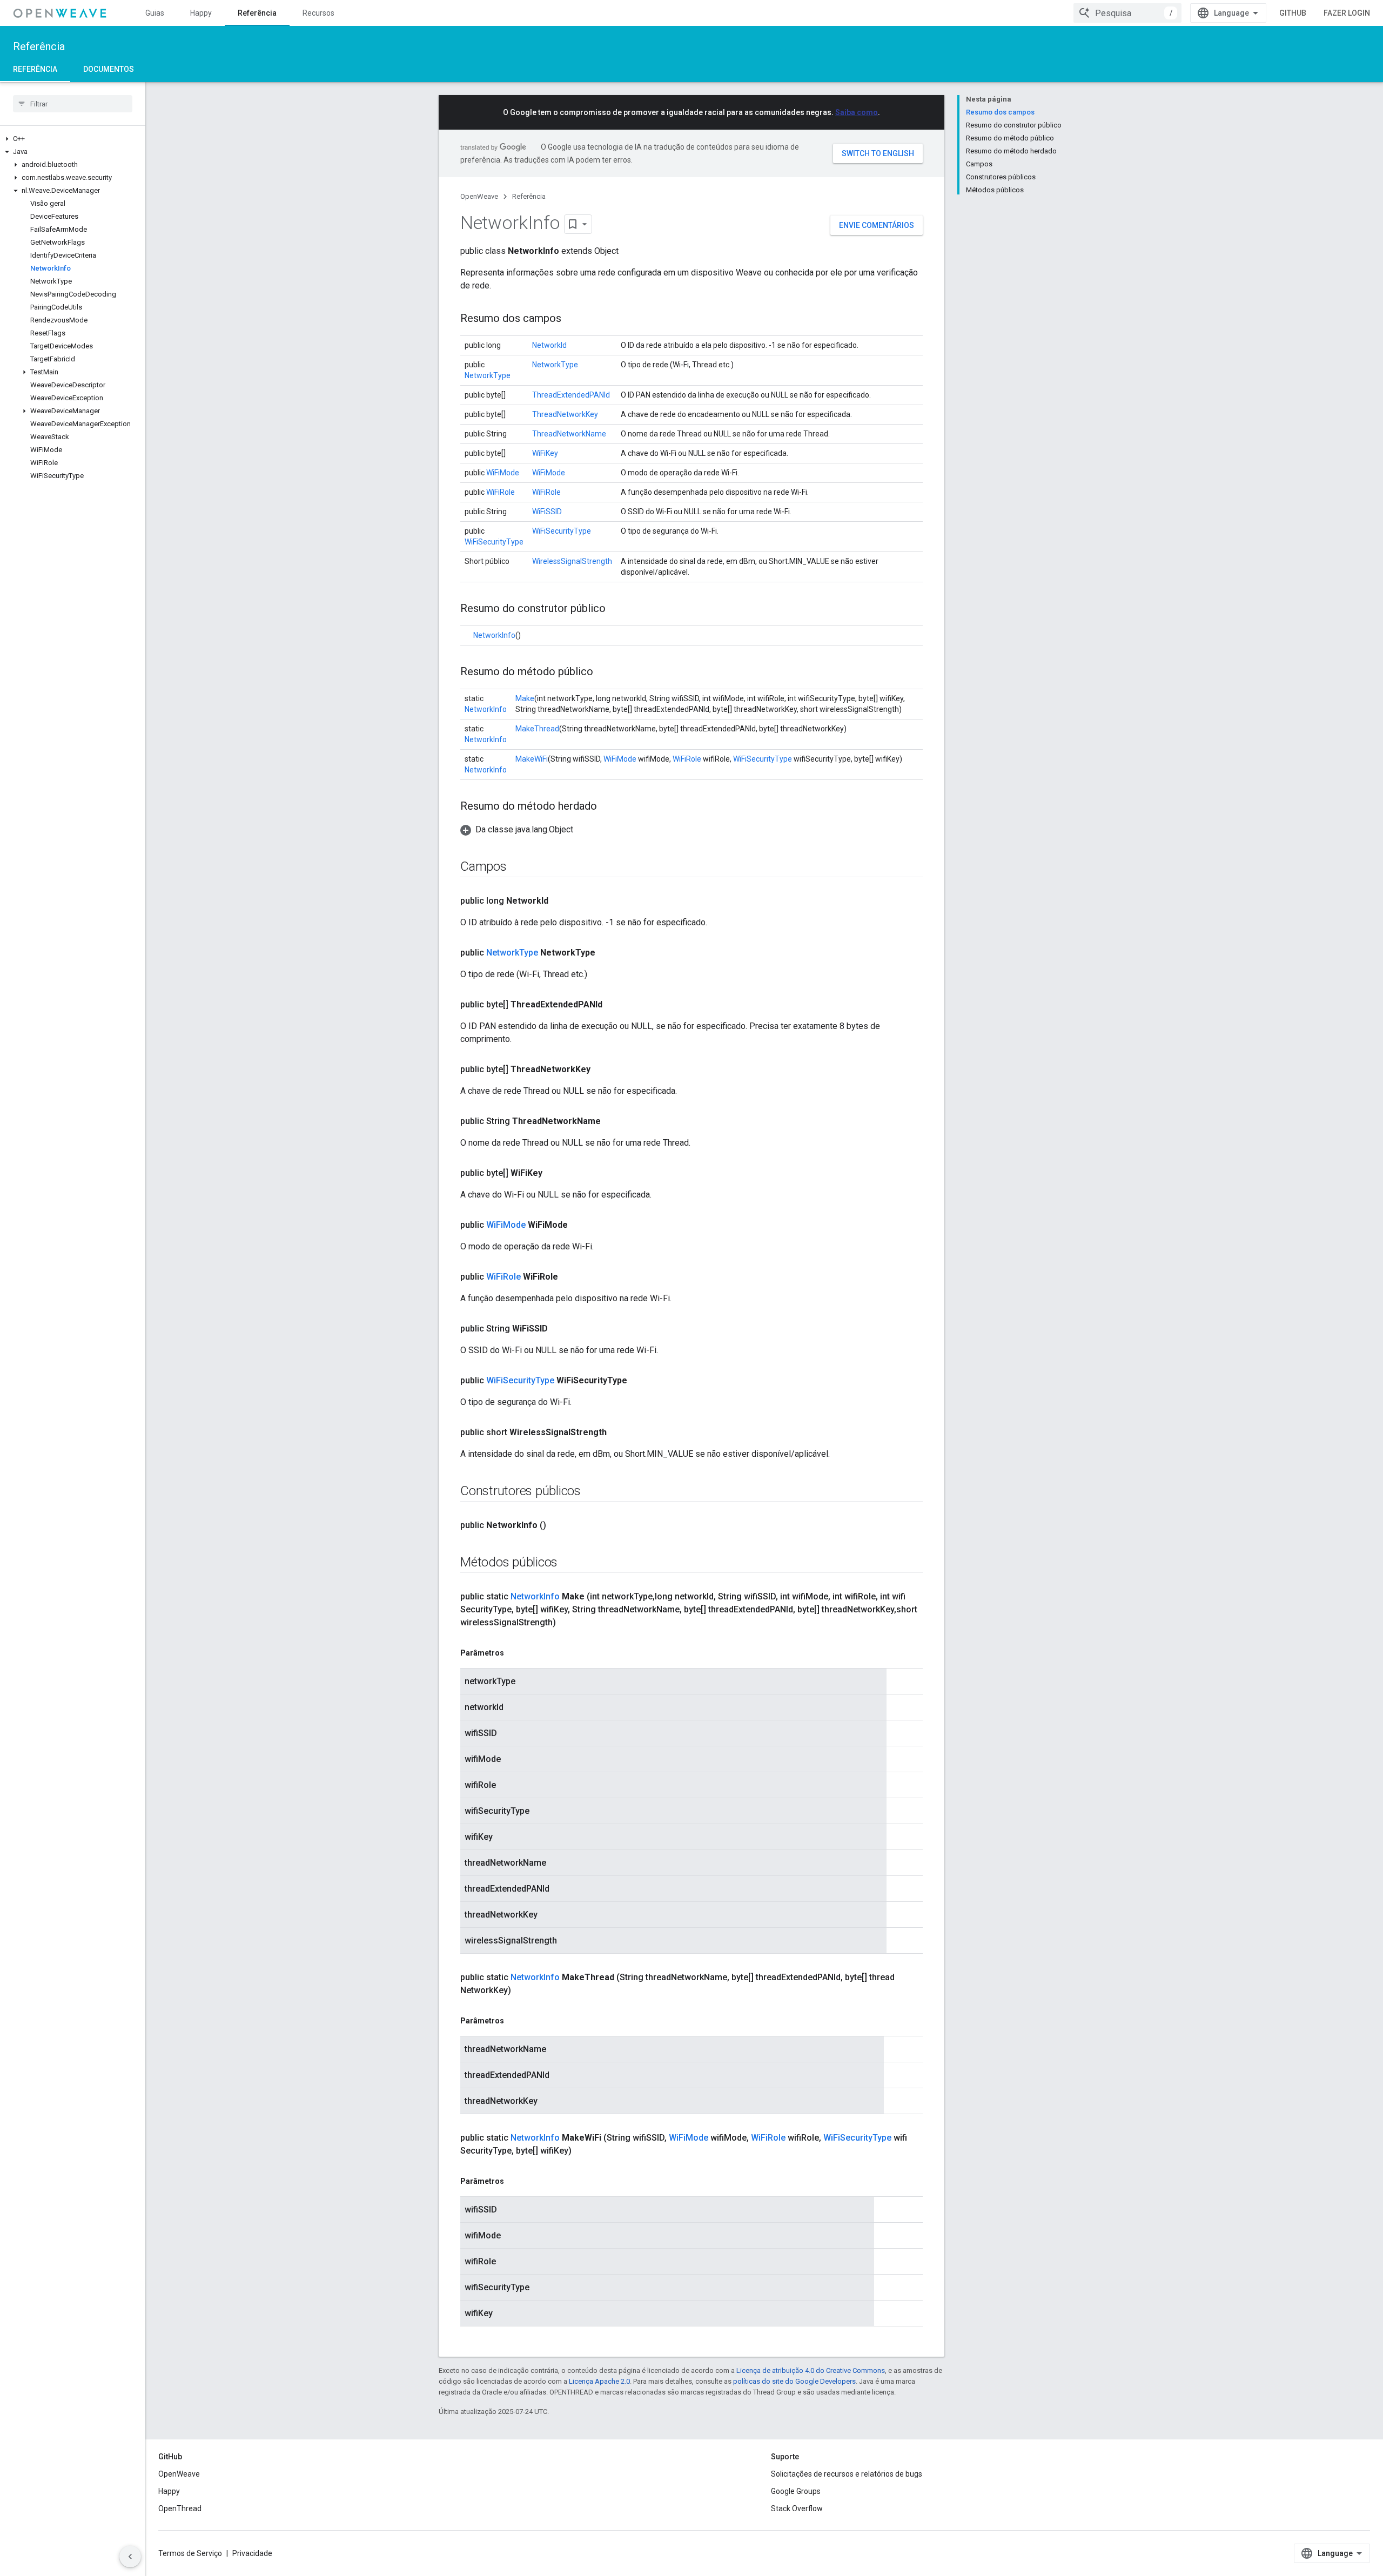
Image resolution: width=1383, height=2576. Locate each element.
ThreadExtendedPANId (571, 395)
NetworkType (488, 375)
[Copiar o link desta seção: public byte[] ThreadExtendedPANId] (613, 1005)
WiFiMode (503, 473)
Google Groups (796, 2491)
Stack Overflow (797, 2508)
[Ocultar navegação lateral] (130, 2557)
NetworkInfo (494, 635)
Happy (201, 13)
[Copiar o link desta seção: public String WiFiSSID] (559, 1329)
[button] (73, 139)
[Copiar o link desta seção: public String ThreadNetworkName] (612, 1121)
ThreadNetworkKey (565, 414)
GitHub (1293, 13)
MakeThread (537, 729)
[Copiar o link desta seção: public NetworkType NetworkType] (606, 953)
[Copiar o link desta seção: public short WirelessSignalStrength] (617, 1432)
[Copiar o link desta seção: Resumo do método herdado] (608, 807)
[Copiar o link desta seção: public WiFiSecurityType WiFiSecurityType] (638, 1381)
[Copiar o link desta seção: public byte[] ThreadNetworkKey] (601, 1070)
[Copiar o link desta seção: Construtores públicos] (592, 1492)
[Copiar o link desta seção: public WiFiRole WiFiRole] (569, 1277)
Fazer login (1347, 13)
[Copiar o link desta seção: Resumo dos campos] (572, 319)
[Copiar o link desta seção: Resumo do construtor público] (616, 609)
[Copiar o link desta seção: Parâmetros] (515, 1653)
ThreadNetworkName (569, 434)
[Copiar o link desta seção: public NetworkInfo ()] (557, 1525)
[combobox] (1127, 13)
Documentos (109, 69)
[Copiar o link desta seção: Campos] (518, 867)
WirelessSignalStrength (572, 561)
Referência (257, 13)
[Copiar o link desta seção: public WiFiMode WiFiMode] (579, 1225)
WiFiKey (545, 453)
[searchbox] (73, 104)
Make (525, 698)
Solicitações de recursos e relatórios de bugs (847, 2474)
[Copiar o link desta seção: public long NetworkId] (559, 901)
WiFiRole (501, 492)
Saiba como (857, 112)
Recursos (318, 13)
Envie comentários (877, 225)
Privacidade (252, 2553)
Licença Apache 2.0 (599, 2381)
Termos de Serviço (190, 2553)
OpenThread (180, 2508)
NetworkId (549, 345)
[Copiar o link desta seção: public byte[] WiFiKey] (553, 1173)
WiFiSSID (547, 512)
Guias (155, 13)
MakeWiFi (532, 759)
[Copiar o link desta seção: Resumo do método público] (604, 672)
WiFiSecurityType (494, 542)
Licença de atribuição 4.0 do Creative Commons (811, 2370)
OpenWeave (479, 196)
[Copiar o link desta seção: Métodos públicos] (568, 1563)
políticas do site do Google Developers (794, 2381)
